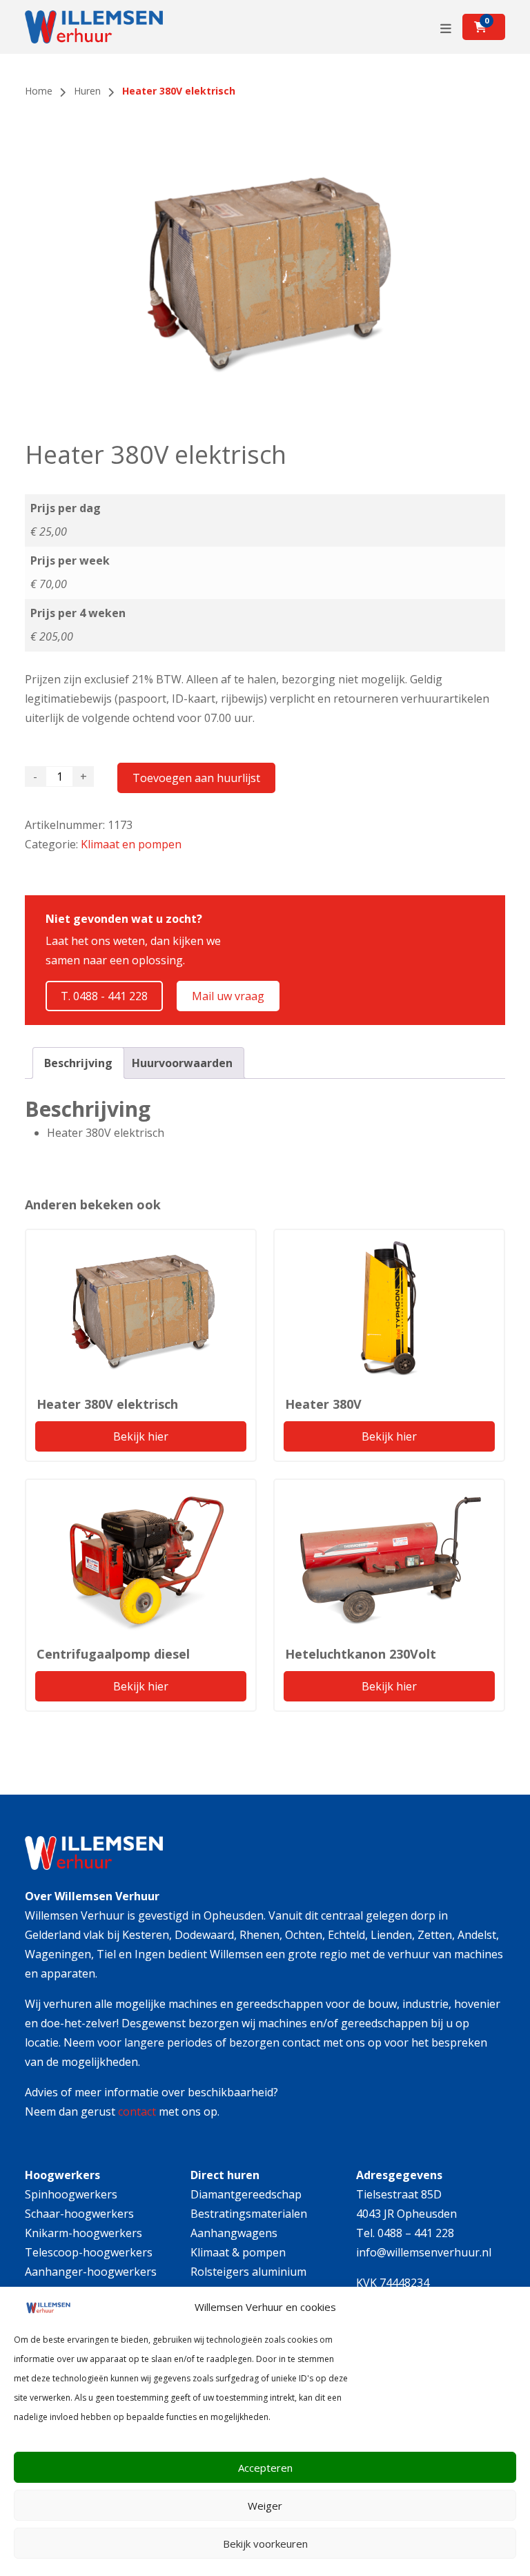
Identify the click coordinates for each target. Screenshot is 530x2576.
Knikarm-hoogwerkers (84, 2233)
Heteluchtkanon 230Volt (361, 1654)
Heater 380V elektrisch (107, 1404)
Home (39, 91)
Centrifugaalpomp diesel (113, 1654)
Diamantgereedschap (246, 2194)
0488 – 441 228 (416, 2233)
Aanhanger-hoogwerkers (91, 2272)
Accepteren (265, 2468)
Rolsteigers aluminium (248, 2272)
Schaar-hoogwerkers (79, 2214)
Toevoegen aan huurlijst (196, 778)
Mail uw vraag (228, 996)
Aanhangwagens (234, 2233)
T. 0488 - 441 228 (104, 996)
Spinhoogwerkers (71, 2194)
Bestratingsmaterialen (249, 2214)
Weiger (265, 2506)
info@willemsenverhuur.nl (424, 2252)
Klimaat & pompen (238, 2252)
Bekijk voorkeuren (265, 2544)
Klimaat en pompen (131, 844)
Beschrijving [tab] (78, 1063)
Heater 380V (323, 1404)
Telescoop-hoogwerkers (89, 2252)
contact (137, 2111)
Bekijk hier (141, 1436)
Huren (87, 91)
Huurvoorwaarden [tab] (182, 1063)
